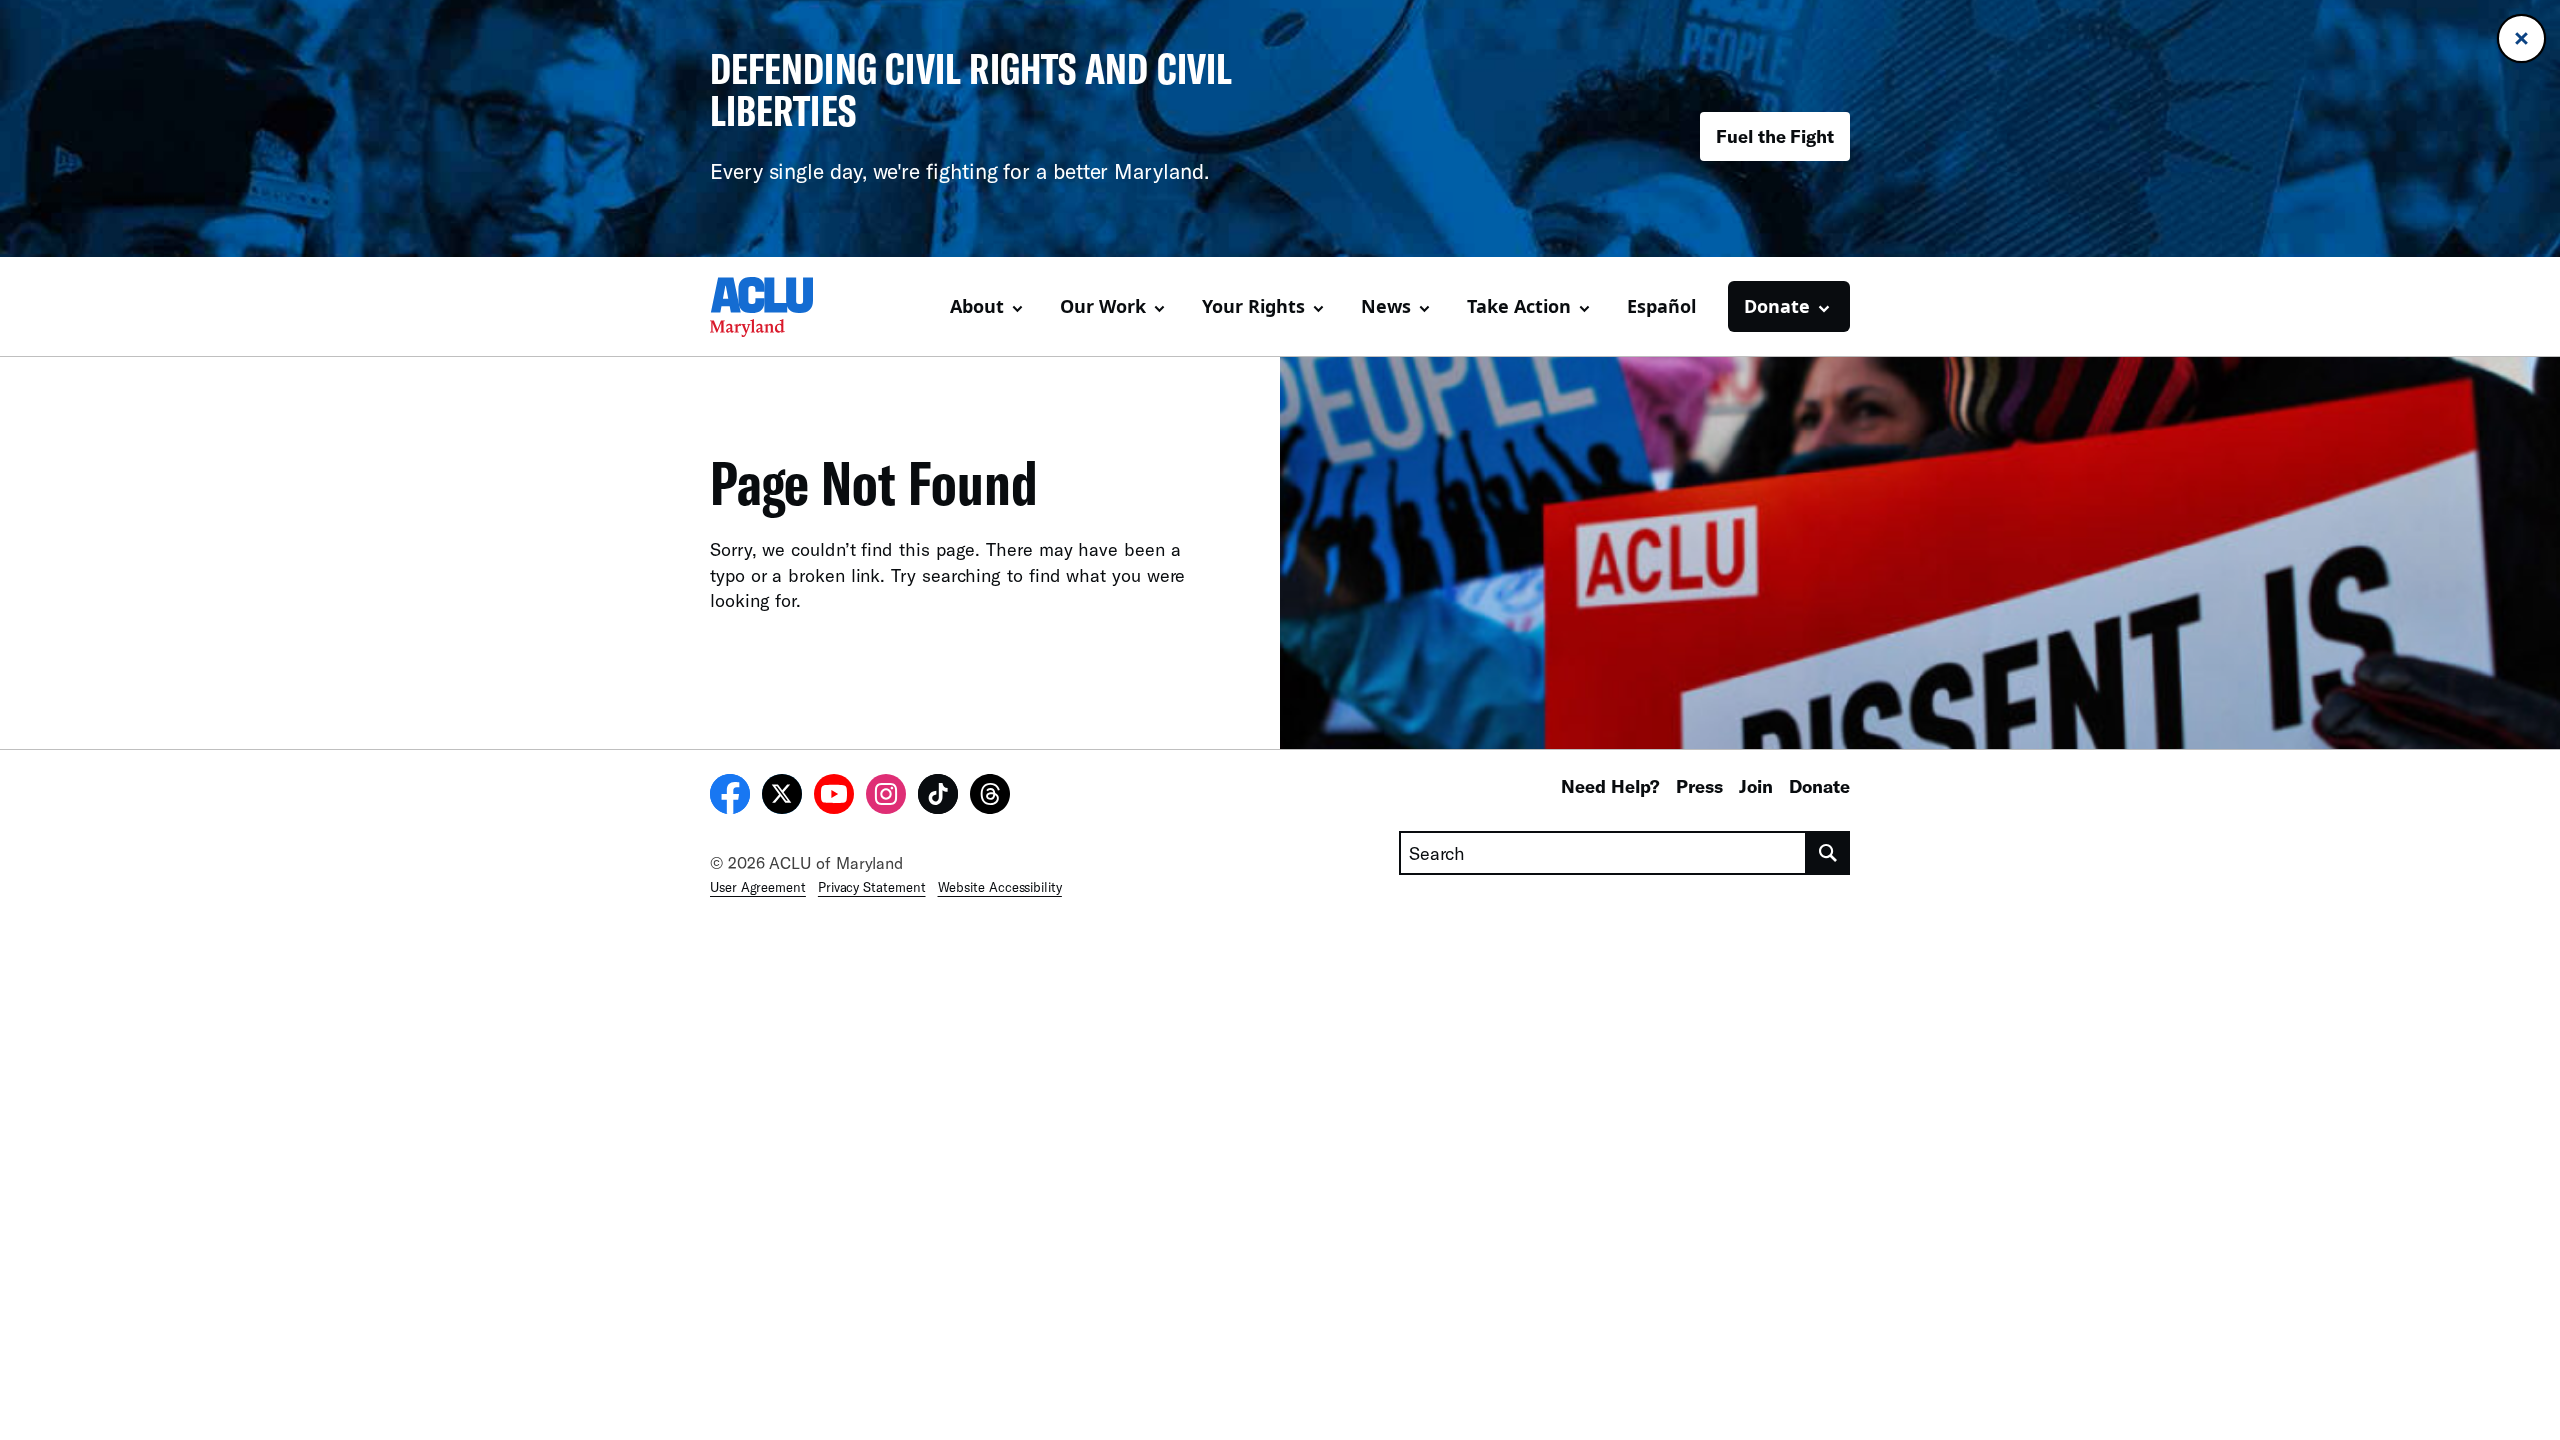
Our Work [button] (1103, 306)
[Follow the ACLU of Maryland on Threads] (990, 797)
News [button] (1386, 306)
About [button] (977, 306)
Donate (1819, 786)
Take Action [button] (1519, 306)
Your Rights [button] (1253, 306)
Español (1661, 306)
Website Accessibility (1000, 887)
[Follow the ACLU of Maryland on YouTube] (834, 797)
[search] (1828, 853)
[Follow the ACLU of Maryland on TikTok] (938, 797)
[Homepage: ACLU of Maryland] (780, 307)
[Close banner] (2521, 38)
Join (1756, 786)
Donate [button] (1777, 306)
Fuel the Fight (1775, 136)
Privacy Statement (872, 887)
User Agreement (758, 887)
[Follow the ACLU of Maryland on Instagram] (886, 797)
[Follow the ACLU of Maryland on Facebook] (730, 797)
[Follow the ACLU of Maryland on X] (782, 797)
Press (1699, 786)
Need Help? (1610, 786)
